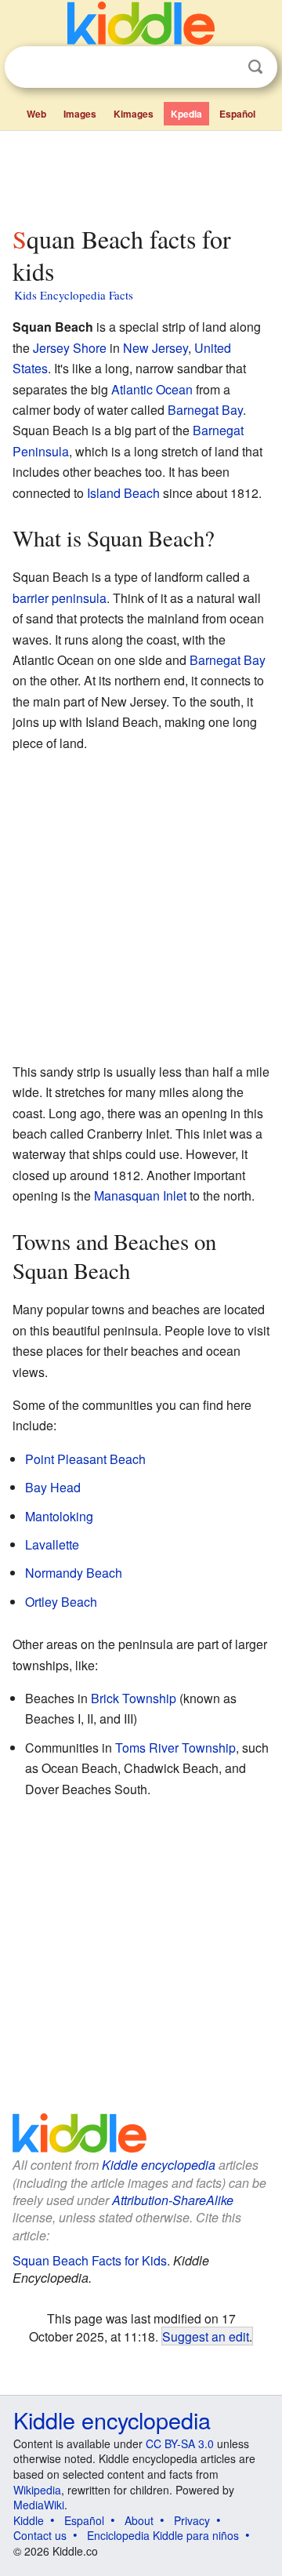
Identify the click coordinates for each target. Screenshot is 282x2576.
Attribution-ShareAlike (173, 2200)
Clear (223, 67)
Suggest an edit (206, 2336)
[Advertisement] (141, 175)
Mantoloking (59, 1516)
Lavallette (52, 1544)
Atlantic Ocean (152, 389)
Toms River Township (175, 1748)
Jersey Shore (70, 348)
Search (255, 67)
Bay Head (53, 1487)
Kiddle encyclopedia (159, 2165)
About (139, 2520)
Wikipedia (37, 2490)
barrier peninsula (60, 598)
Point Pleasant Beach (85, 1459)
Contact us (40, 2535)
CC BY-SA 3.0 (180, 2443)
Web (36, 114)
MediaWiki (39, 2505)
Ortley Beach (61, 1602)
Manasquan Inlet (140, 1195)
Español (237, 114)
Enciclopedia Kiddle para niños (163, 2535)
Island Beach (123, 493)
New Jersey (155, 348)
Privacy (192, 2520)
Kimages (134, 114)
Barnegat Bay (205, 410)
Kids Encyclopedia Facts (74, 295)
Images (80, 114)
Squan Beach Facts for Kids (90, 2260)
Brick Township (134, 1698)
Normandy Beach (74, 1573)
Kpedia (186, 114)
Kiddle (29, 2520)
